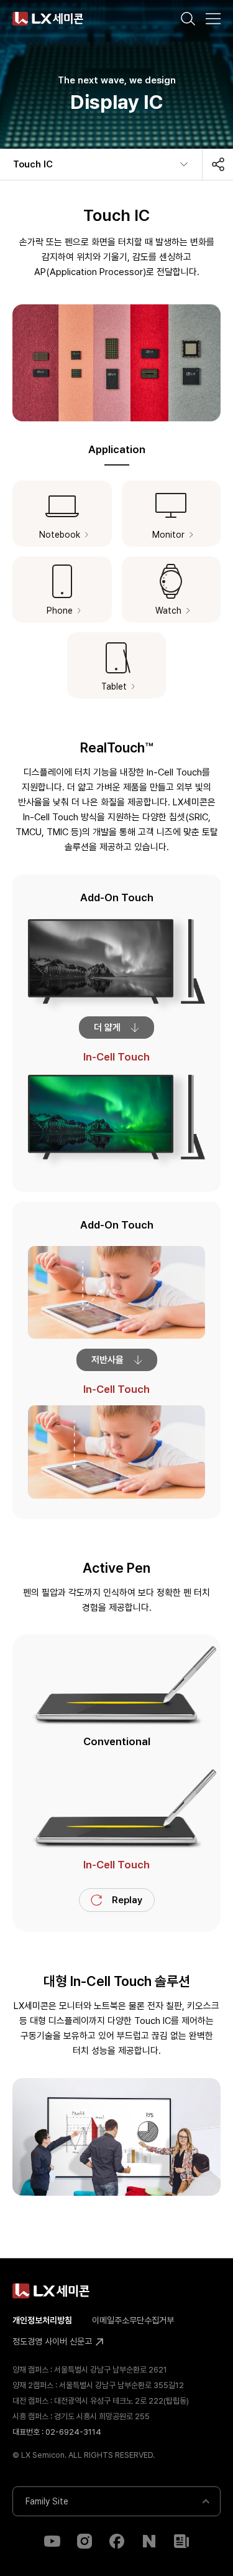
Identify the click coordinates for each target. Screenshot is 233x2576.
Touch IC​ (33, 164)
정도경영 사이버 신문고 (53, 2341)
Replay (127, 1900)
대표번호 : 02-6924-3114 (57, 2432)
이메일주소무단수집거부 (133, 2320)
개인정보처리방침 (42, 2320)
